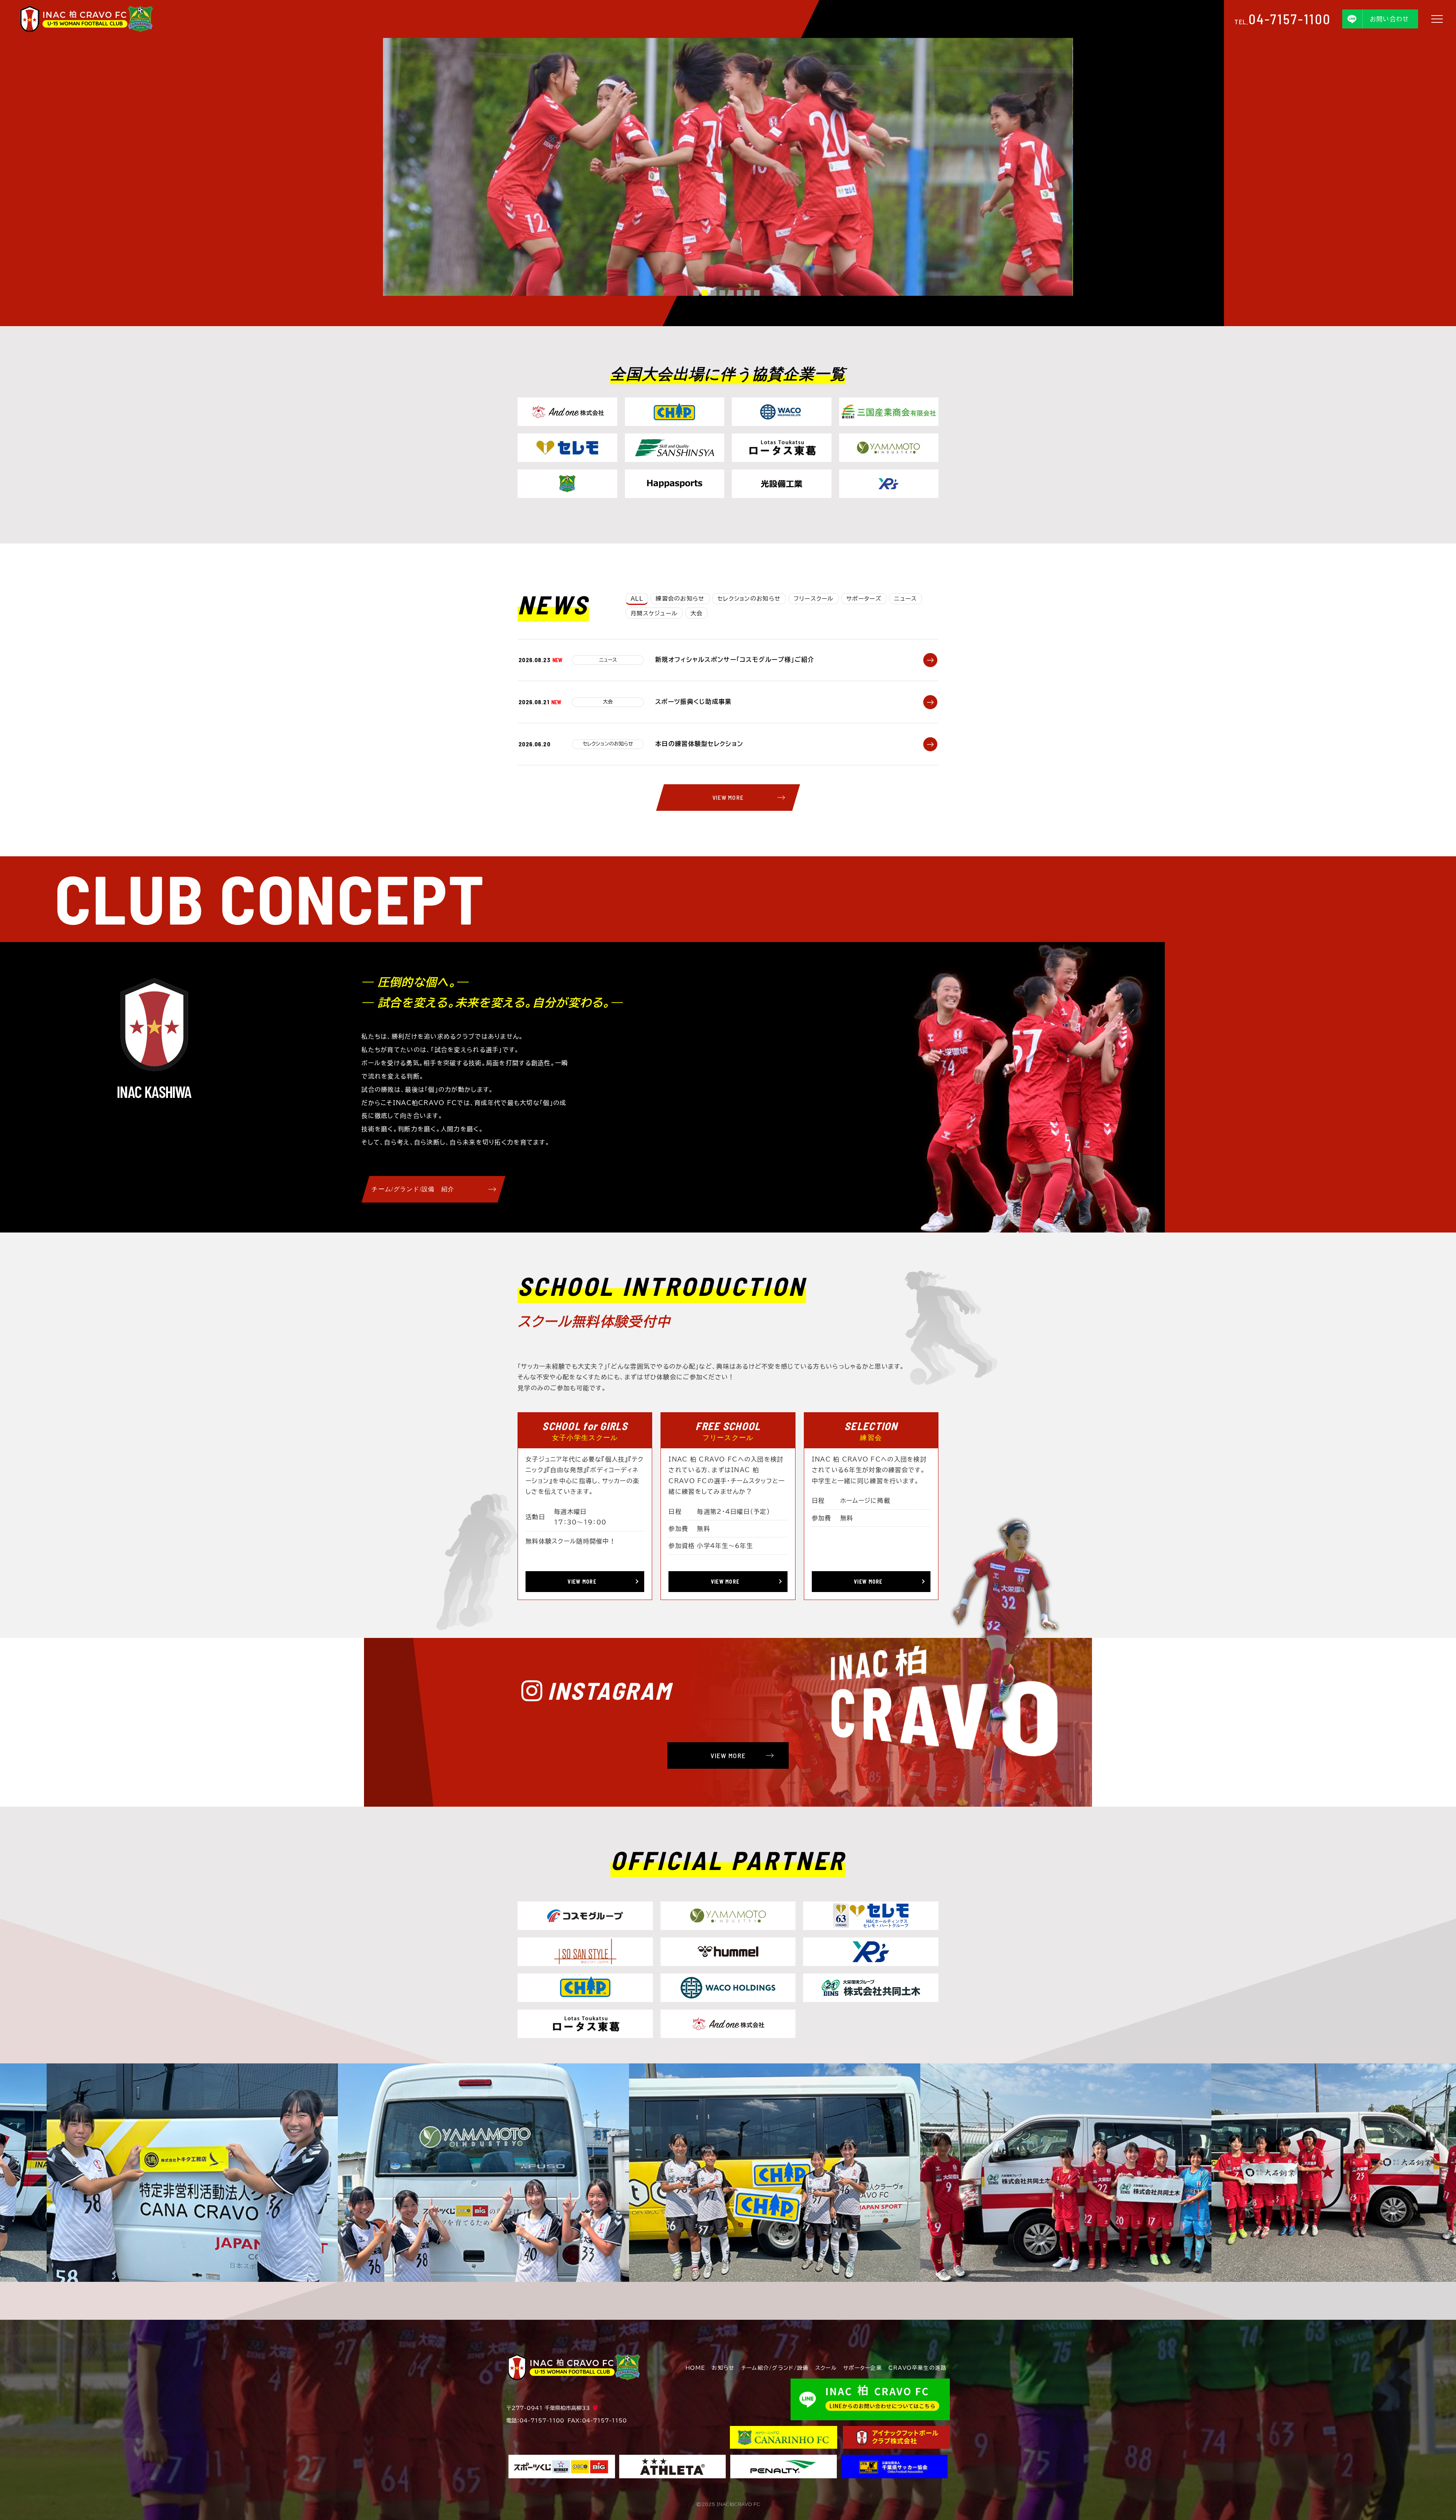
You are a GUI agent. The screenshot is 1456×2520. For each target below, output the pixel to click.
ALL (637, 599)
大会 (697, 613)
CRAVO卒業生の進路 (917, 2368)
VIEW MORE (728, 797)
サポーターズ (864, 599)
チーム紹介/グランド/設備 (775, 2368)
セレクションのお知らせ (749, 599)
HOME (695, 2368)
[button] (696, 293)
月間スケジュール (654, 613)
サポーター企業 (863, 2368)
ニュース (905, 599)
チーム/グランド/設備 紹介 (413, 1189)
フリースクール (814, 599)
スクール (826, 2368)
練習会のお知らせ (680, 599)
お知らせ (723, 2368)
